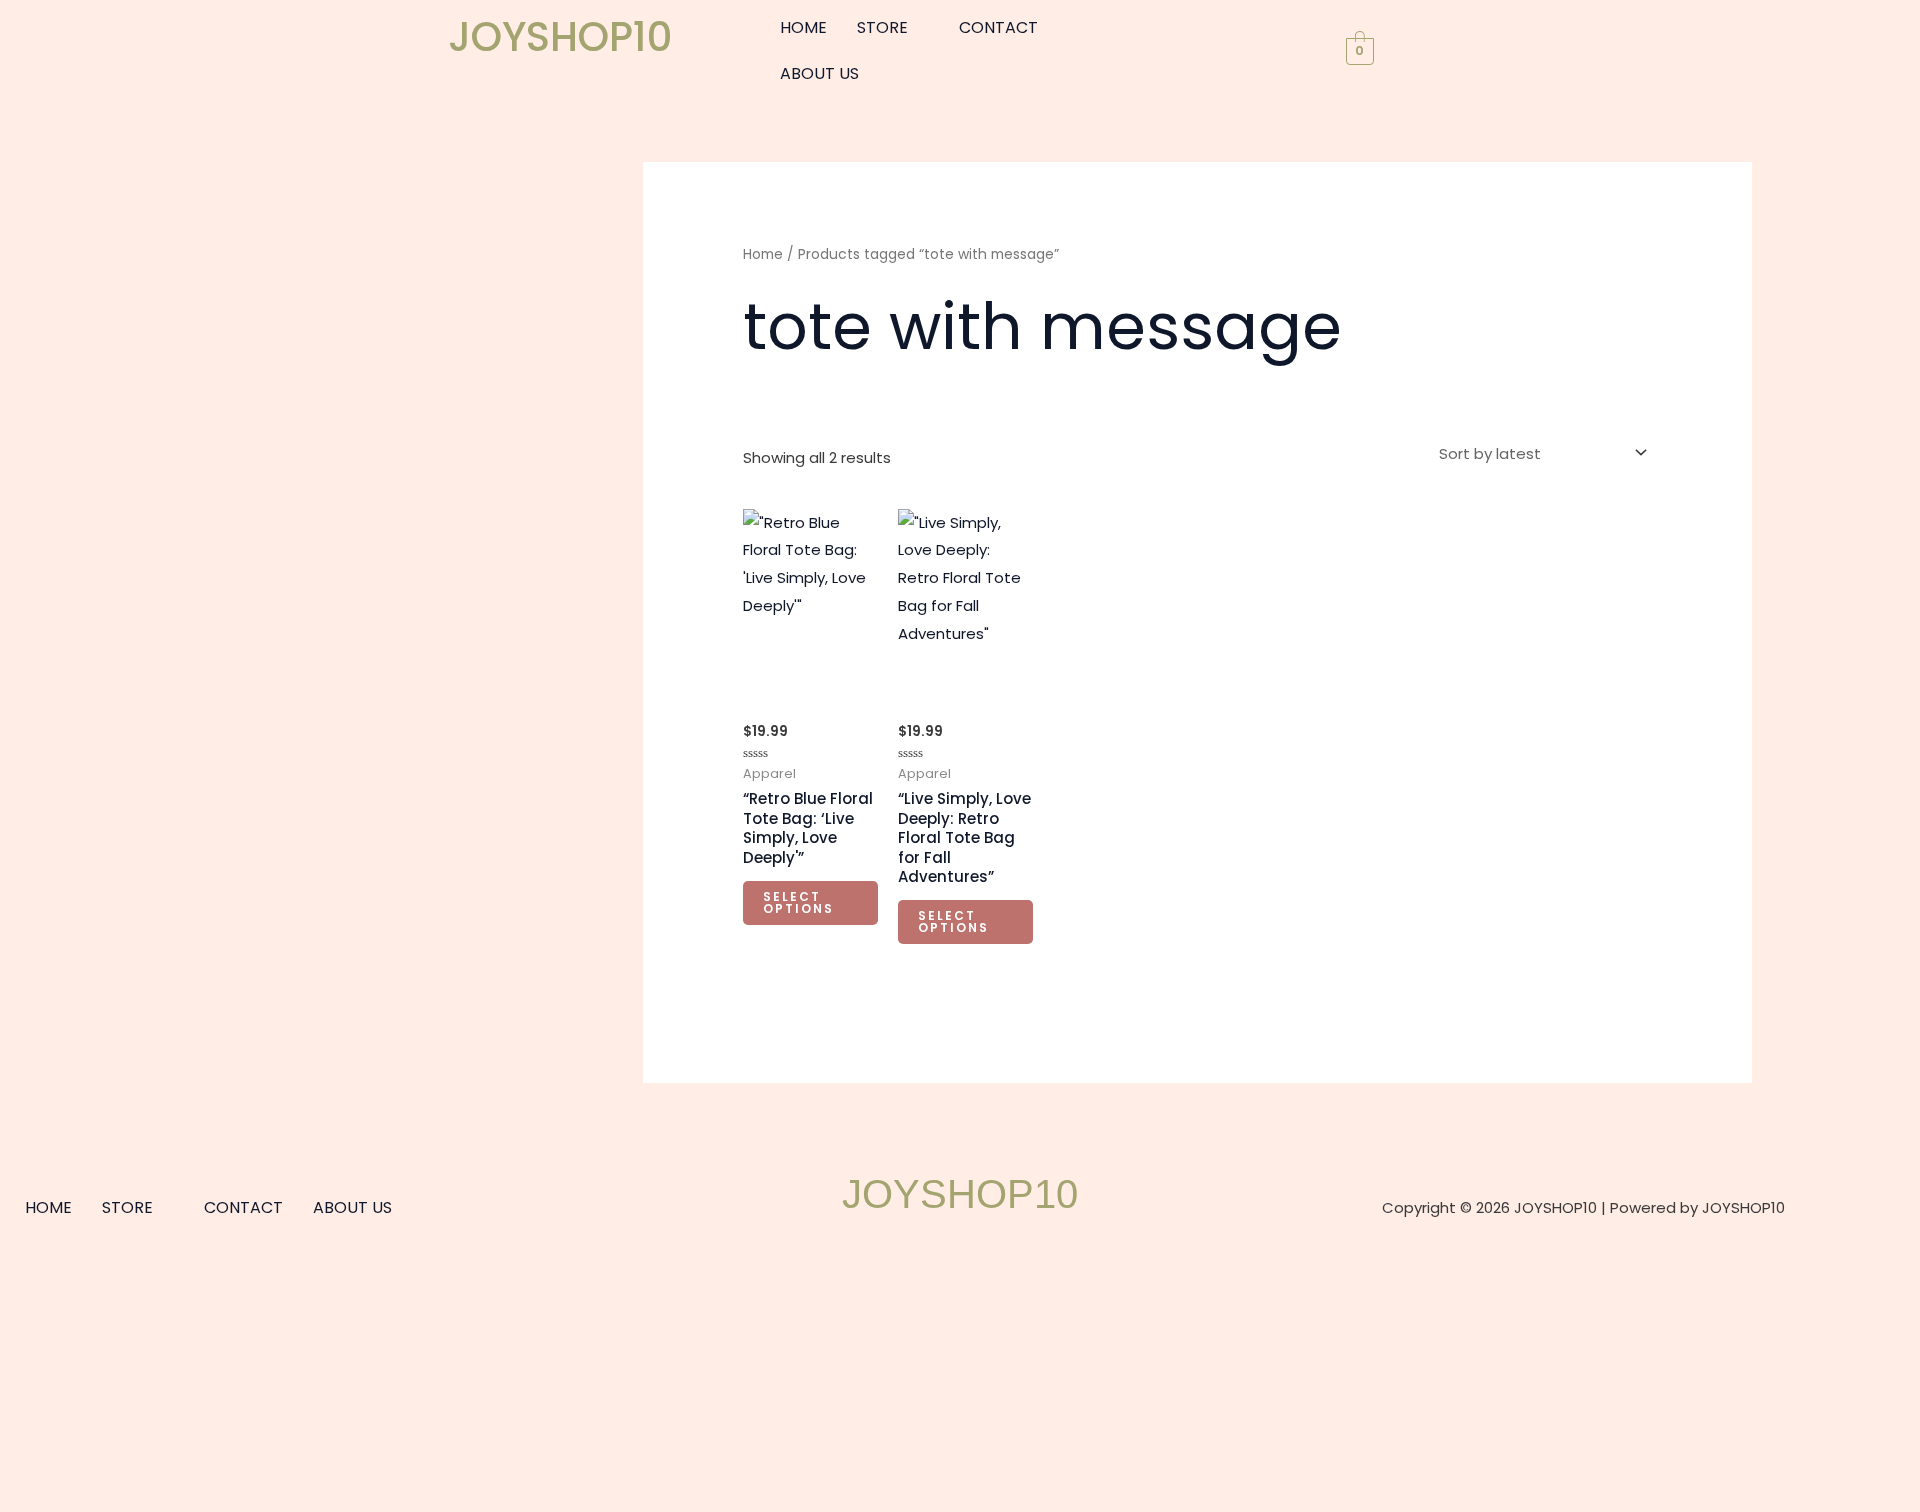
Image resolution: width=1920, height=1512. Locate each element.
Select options (798, 902)
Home (763, 254)
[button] (893, 28)
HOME (803, 27)
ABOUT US (819, 73)
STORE (882, 27)
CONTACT (998, 27)
